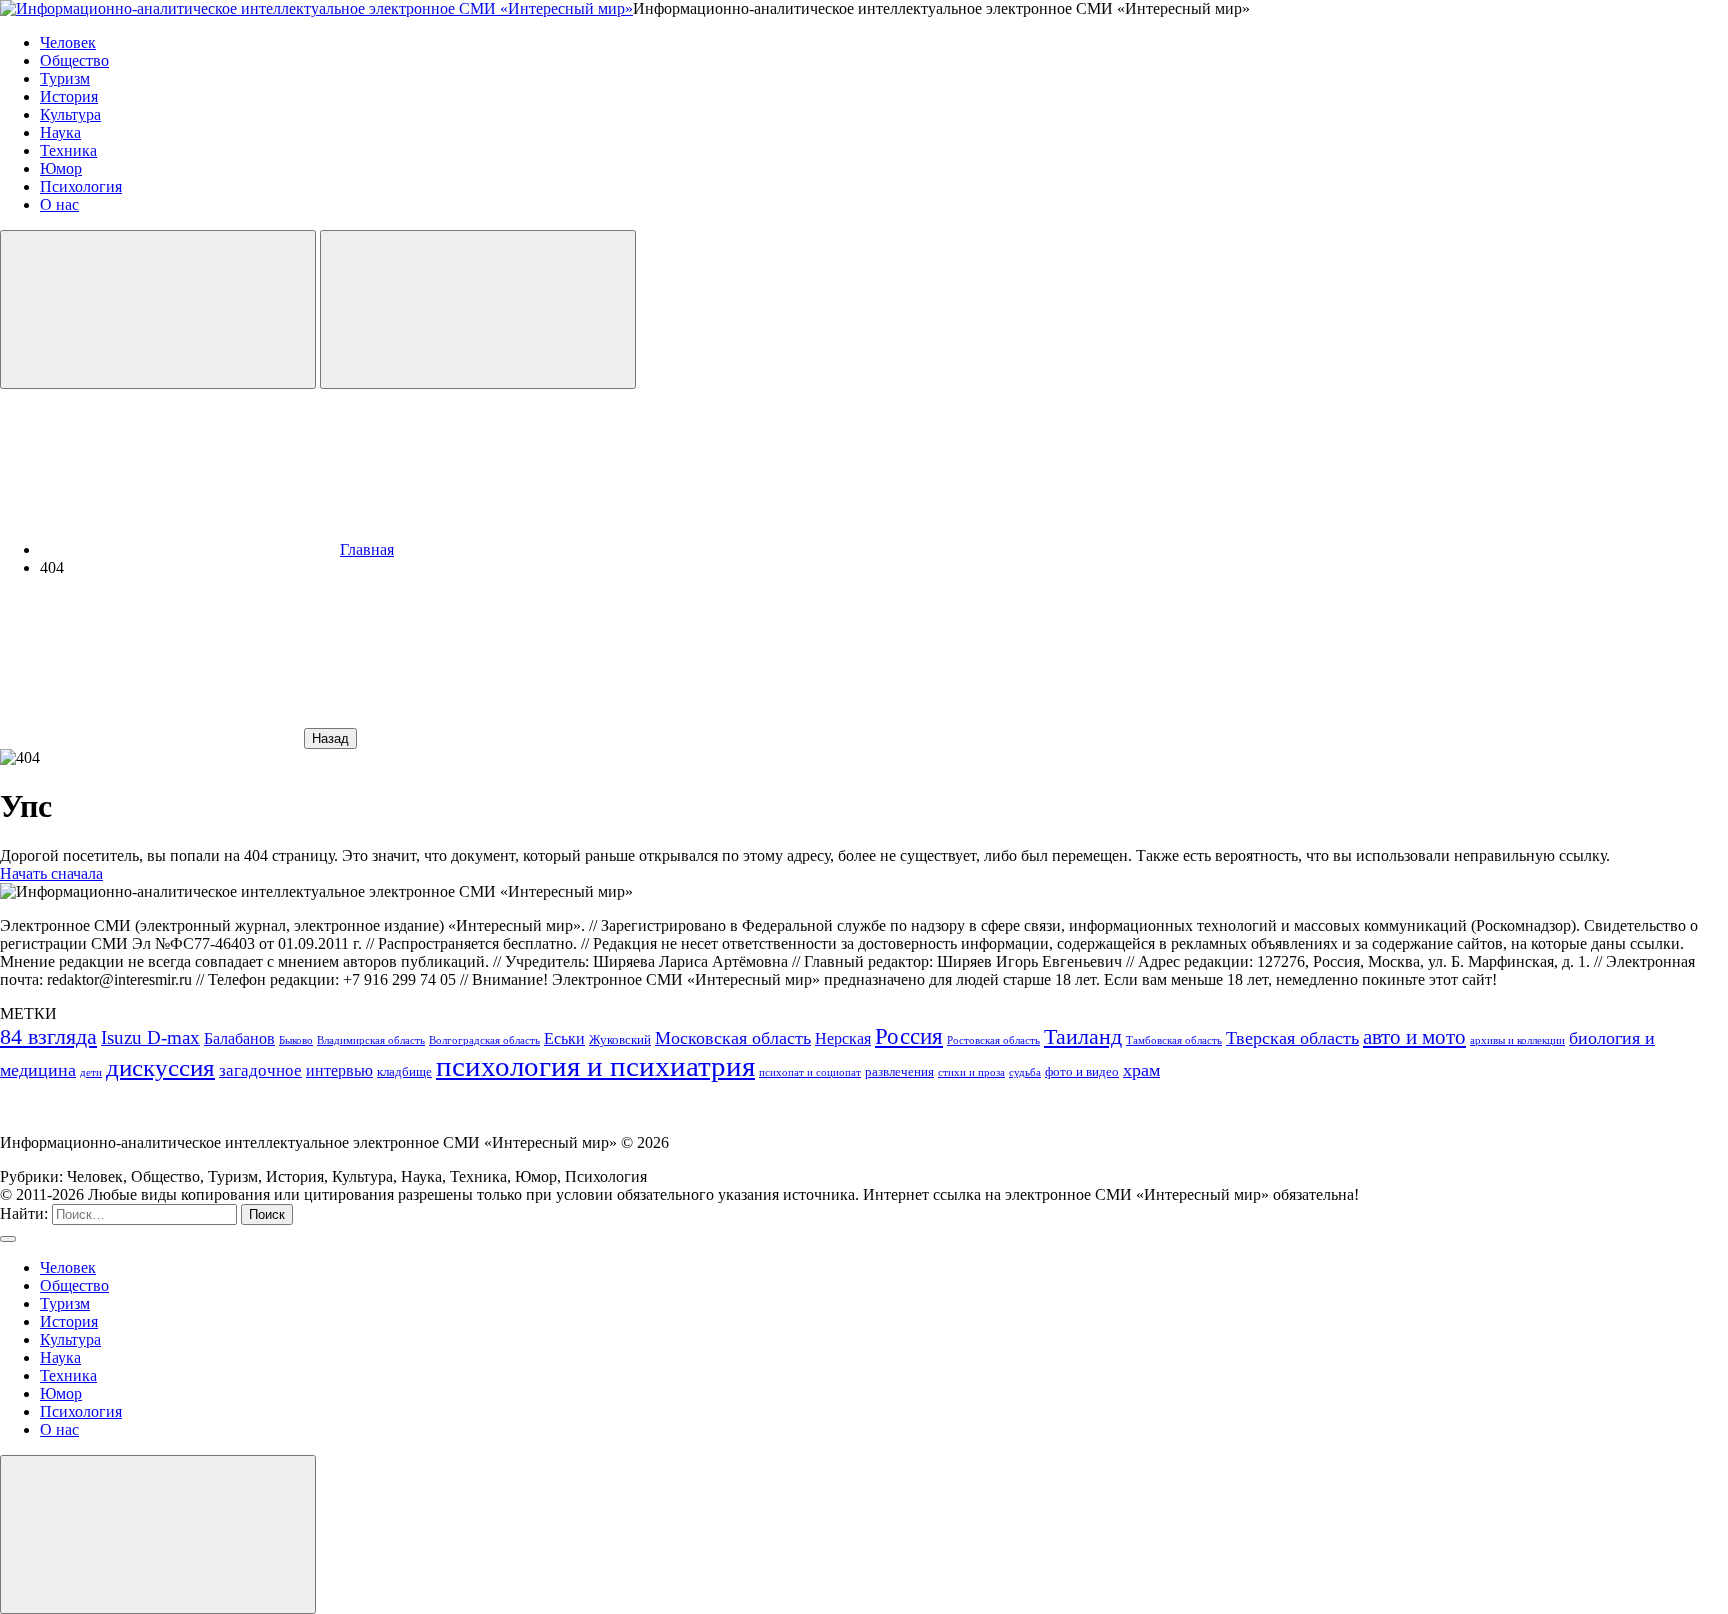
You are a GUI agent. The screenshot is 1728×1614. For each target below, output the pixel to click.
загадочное (260, 1070)
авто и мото (1414, 1037)
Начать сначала (51, 873)
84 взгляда (48, 1036)
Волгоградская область (484, 1040)
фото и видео (1082, 1071)
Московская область (733, 1038)
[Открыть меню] (478, 309)
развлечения (899, 1071)
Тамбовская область (1174, 1040)
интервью (339, 1070)
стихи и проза (971, 1072)
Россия (909, 1036)
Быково (296, 1040)
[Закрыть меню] (158, 1534)
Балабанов (239, 1038)
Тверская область (1292, 1038)
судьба (1025, 1072)
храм (1141, 1070)
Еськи (564, 1038)
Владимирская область (371, 1040)
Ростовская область (993, 1040)
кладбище (404, 1071)
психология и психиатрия (595, 1066)
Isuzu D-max (150, 1037)
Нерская (843, 1038)
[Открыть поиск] (158, 309)
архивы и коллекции (1517, 1040)
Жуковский (620, 1039)
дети (91, 1072)
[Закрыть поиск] (8, 1239)
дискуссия (160, 1067)
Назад (330, 738)
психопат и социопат (810, 1072)
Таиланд (1083, 1036)
